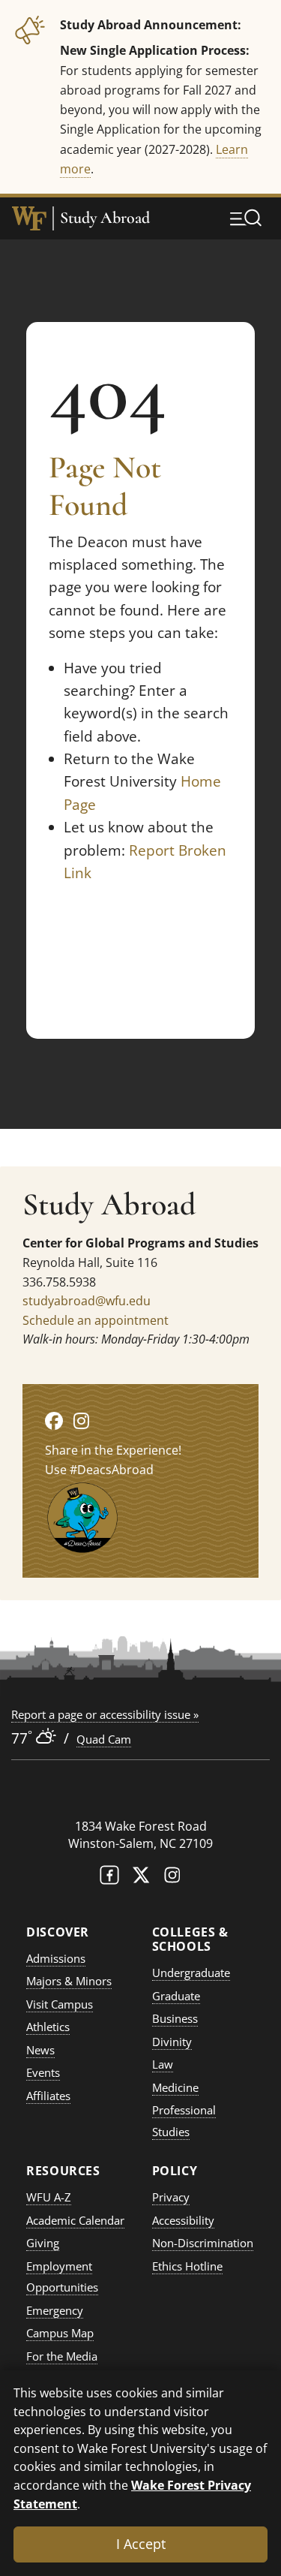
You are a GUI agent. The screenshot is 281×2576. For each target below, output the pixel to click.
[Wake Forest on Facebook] (109, 1878)
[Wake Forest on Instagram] (172, 1878)
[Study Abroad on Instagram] (81, 1420)
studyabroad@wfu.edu (87, 1301)
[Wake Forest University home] (29, 218)
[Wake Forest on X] (141, 1878)
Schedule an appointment (96, 1320)
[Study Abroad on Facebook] (54, 1420)
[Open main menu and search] (246, 218)
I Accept (141, 2544)
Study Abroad (105, 218)
